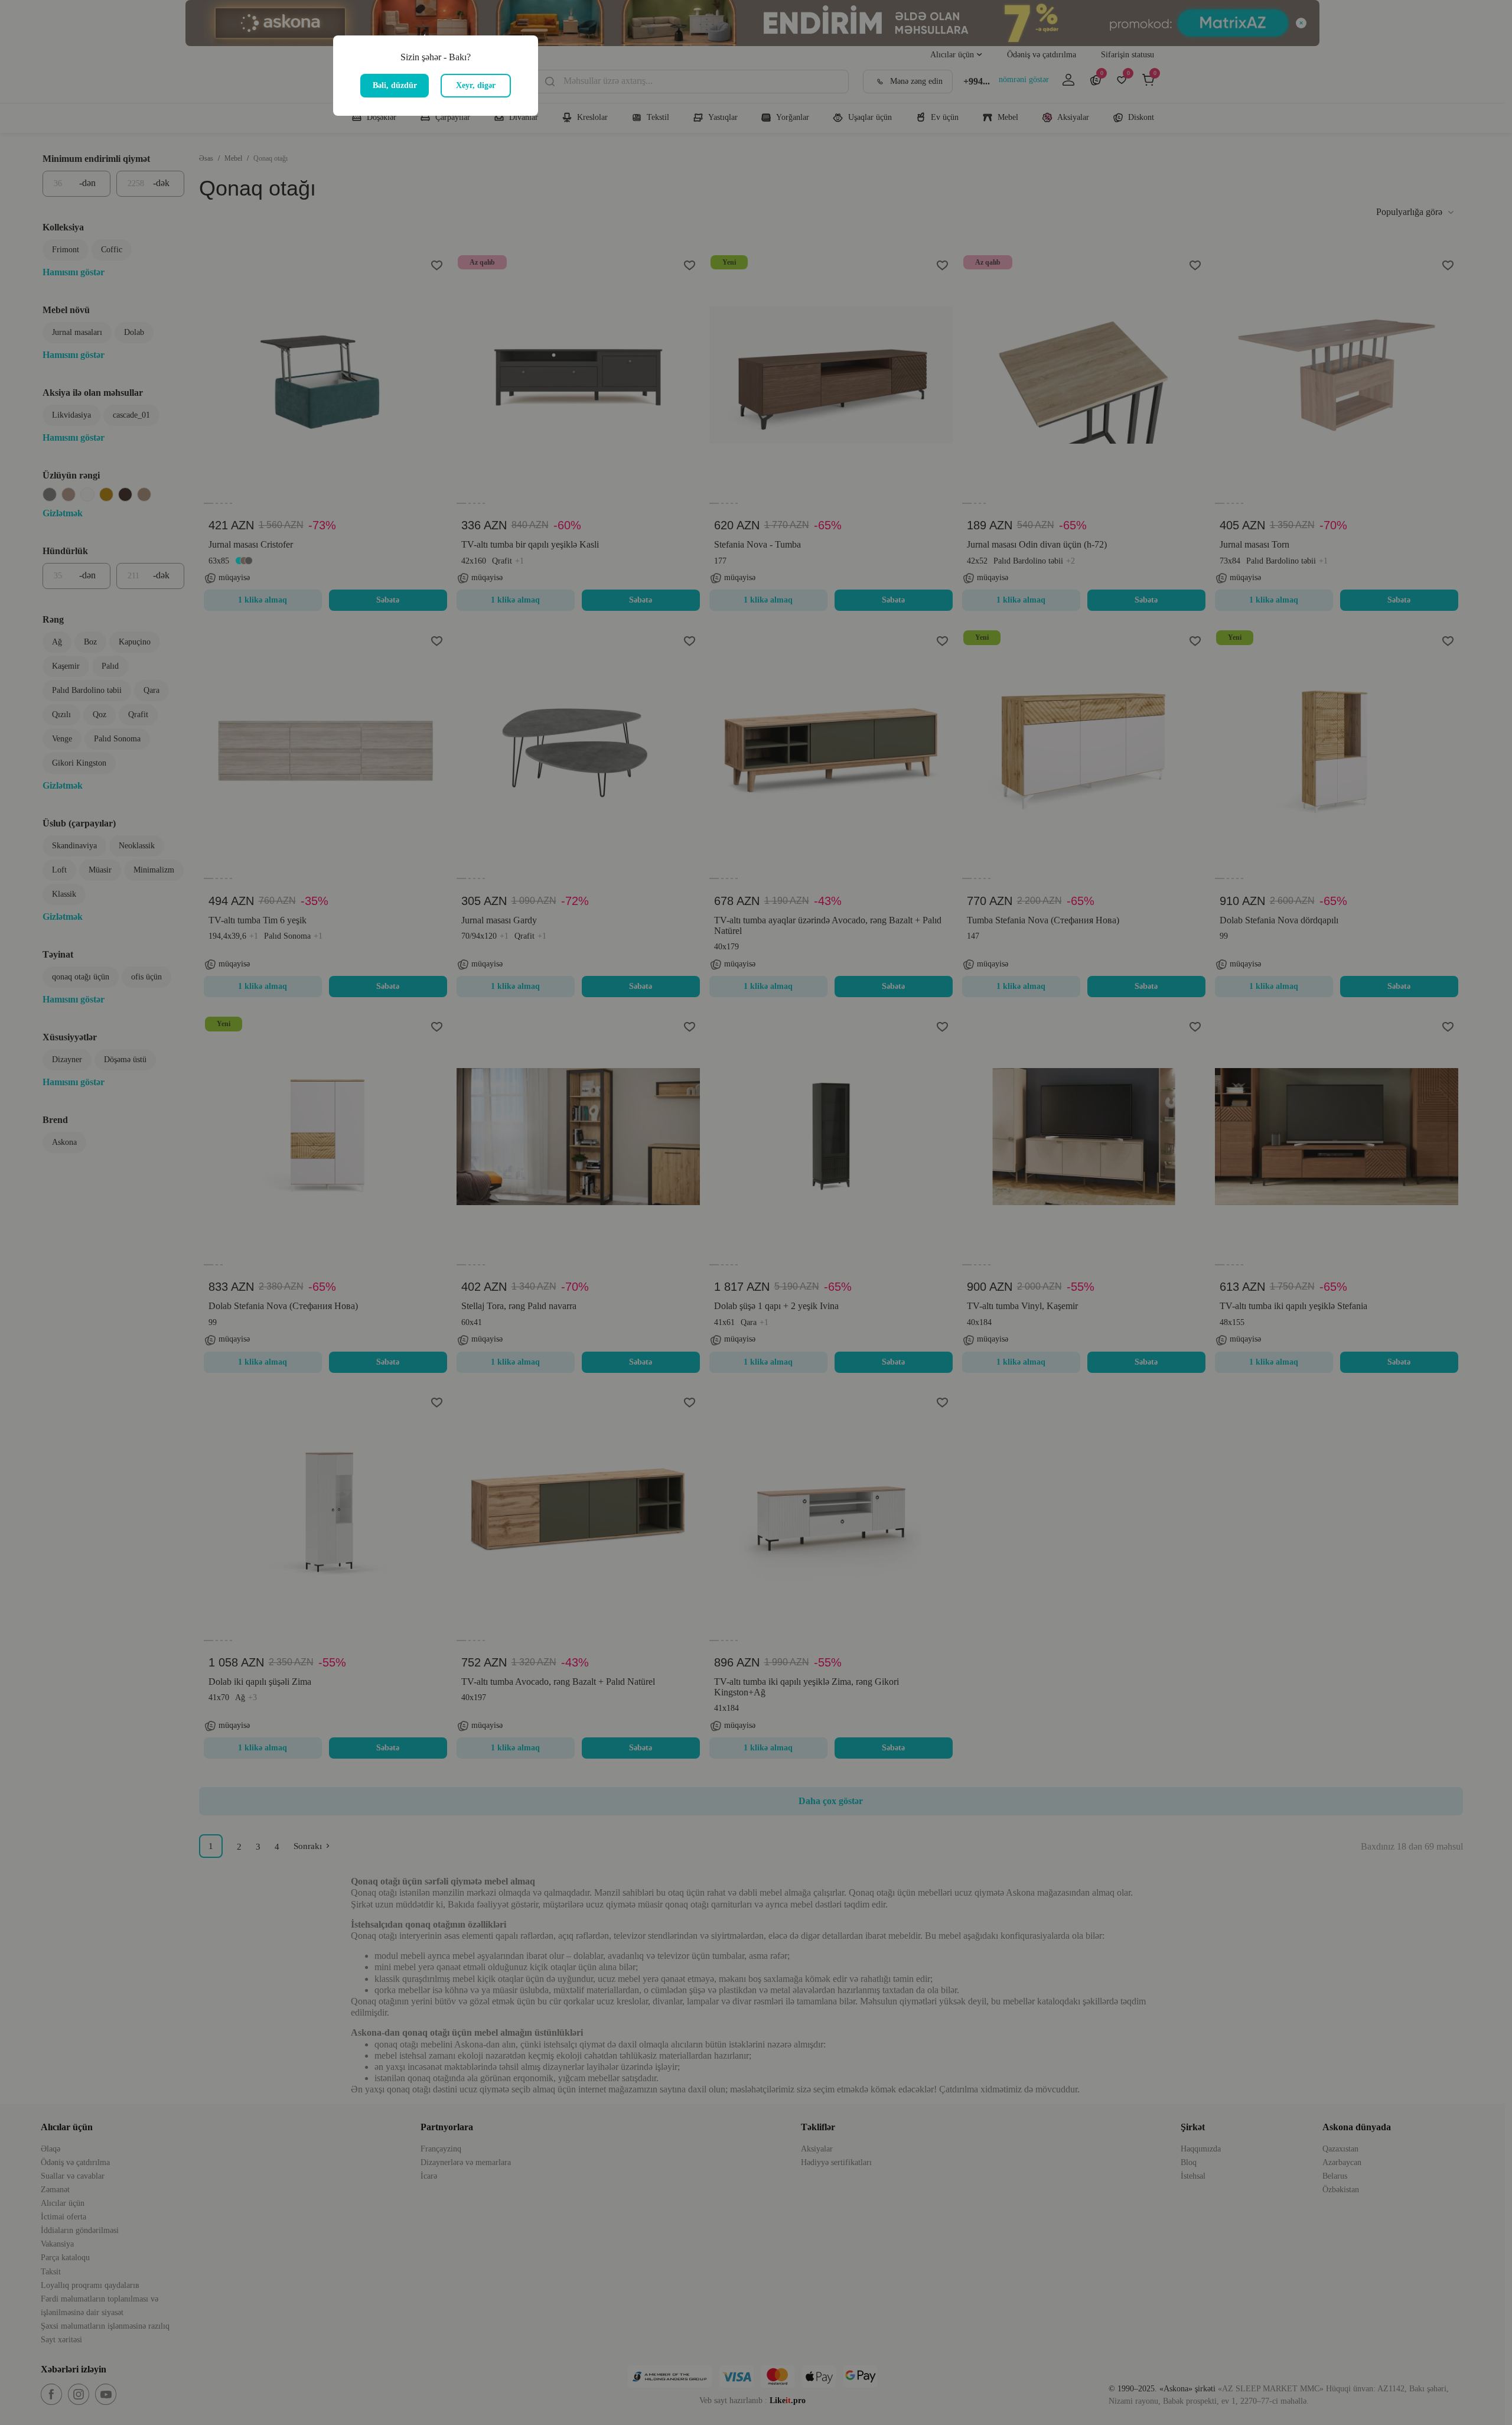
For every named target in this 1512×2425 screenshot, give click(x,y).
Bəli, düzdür (395, 85)
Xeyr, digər (476, 85)
